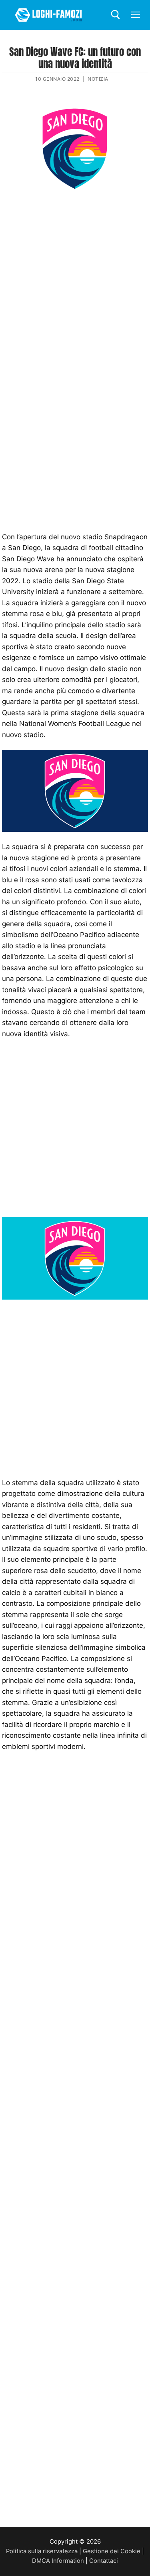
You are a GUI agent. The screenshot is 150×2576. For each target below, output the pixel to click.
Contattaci (104, 2561)
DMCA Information (58, 2561)
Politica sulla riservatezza (42, 2551)
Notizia (98, 79)
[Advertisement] (75, 279)
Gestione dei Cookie (112, 2551)
